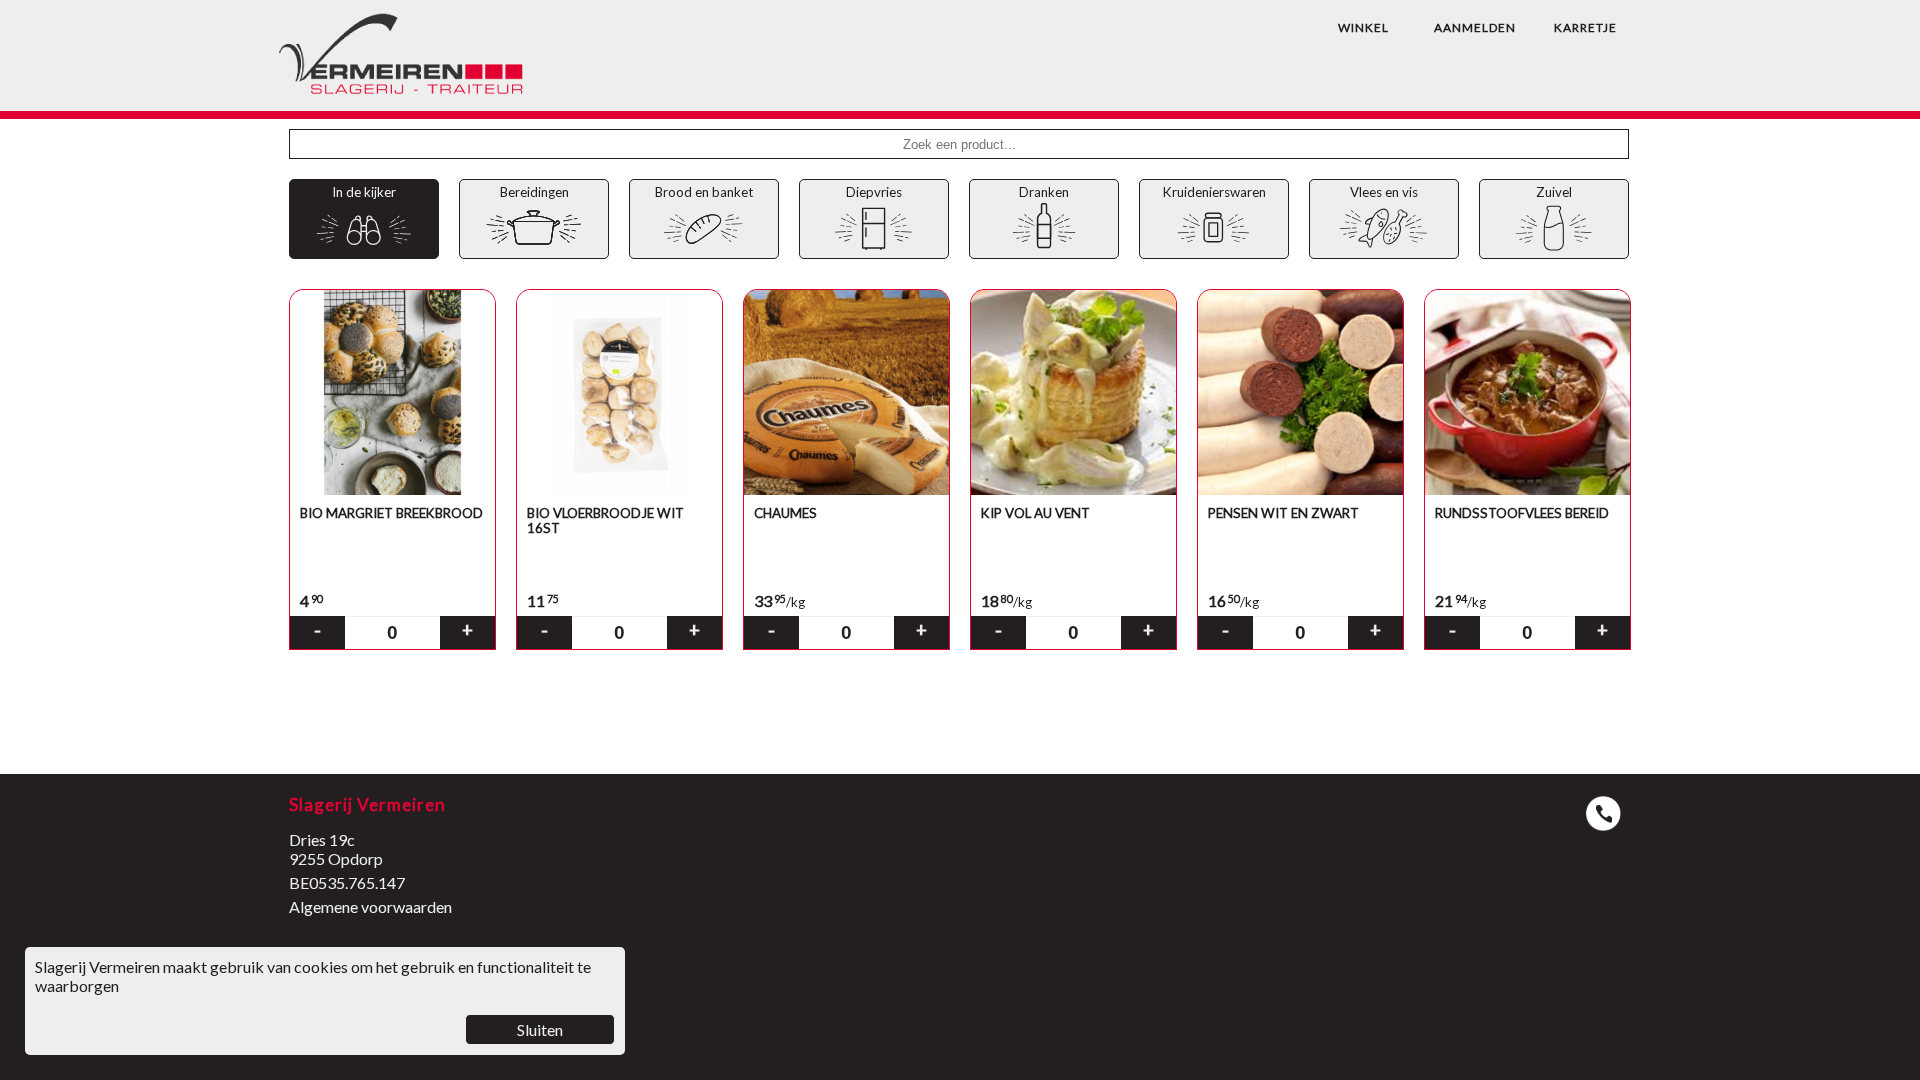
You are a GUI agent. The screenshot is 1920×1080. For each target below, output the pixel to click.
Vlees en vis (1384, 192)
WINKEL (1363, 27)
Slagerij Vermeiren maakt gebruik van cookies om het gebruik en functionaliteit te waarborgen (313, 998)
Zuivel (1554, 192)
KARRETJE (1585, 27)
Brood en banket (704, 192)
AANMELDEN (1475, 27)
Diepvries (874, 192)
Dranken (1044, 192)
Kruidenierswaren (1214, 192)
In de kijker (364, 192)
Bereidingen (534, 192)
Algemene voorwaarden (370, 906)
